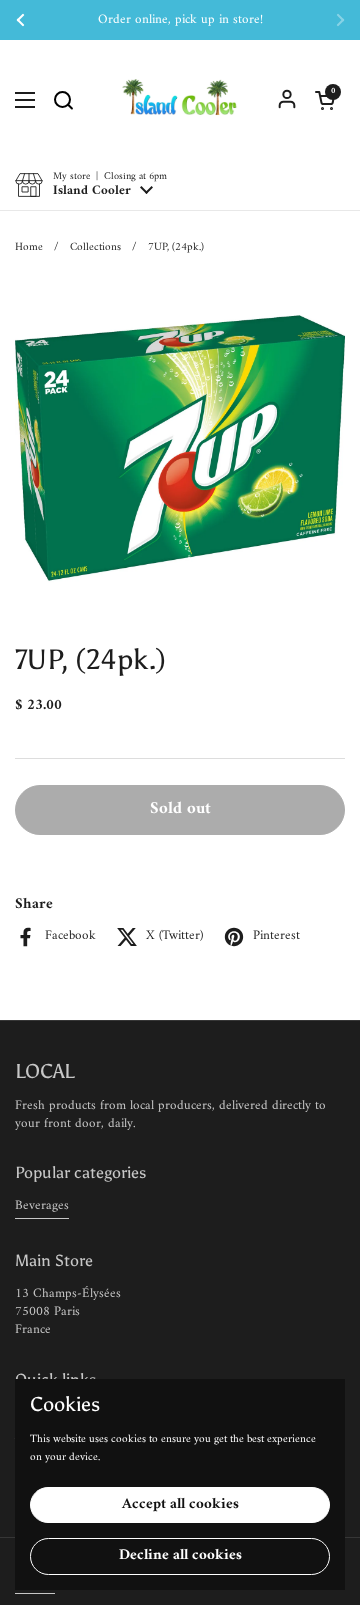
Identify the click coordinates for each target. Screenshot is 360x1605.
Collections (95, 247)
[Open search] (63, 100)
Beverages (42, 1205)
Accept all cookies (180, 1504)
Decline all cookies (180, 1555)
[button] (325, 100)
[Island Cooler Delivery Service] (180, 100)
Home (29, 247)
